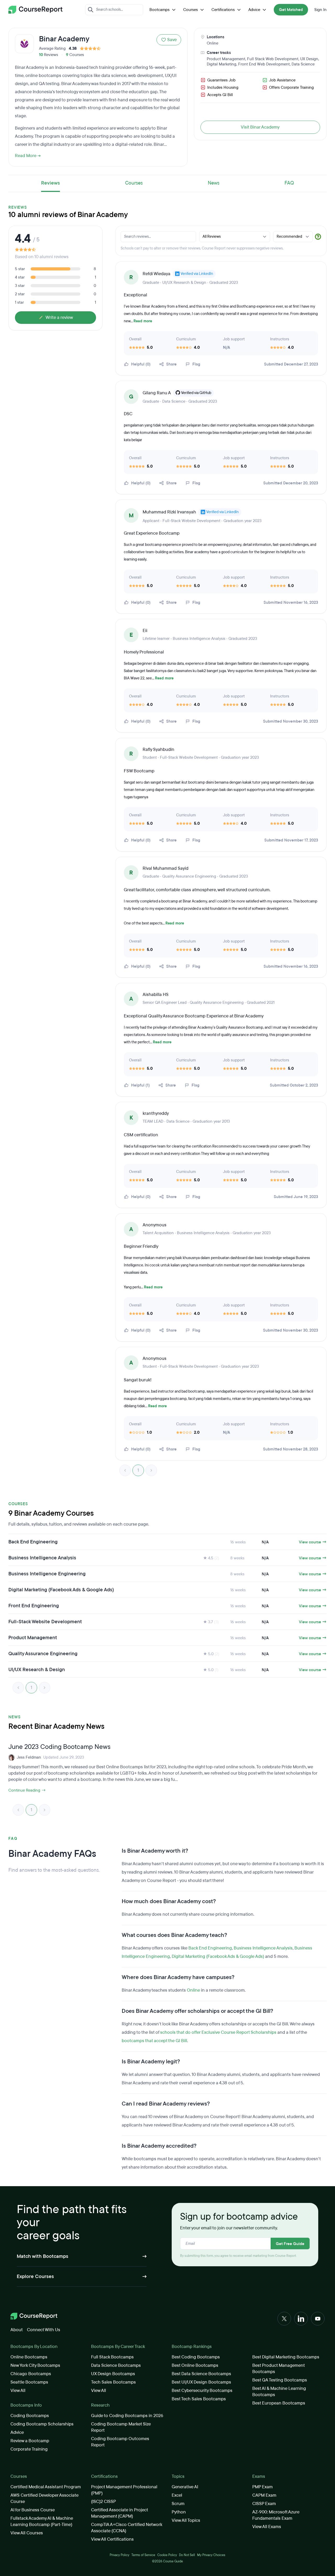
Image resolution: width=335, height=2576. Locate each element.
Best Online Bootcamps (195, 2365)
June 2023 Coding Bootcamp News (59, 1747)
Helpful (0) (141, 364)
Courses (191, 10)
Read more (143, 321)
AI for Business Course (33, 2510)
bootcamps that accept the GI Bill (154, 2041)
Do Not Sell (187, 2555)
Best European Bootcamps (279, 2403)
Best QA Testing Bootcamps (280, 2380)
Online (213, 43)
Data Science (303, 64)
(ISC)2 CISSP (104, 2502)
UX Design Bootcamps (113, 2374)
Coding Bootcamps (30, 2416)
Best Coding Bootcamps (196, 2357)
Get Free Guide (290, 2244)
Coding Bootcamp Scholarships (42, 2424)
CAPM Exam (264, 2495)
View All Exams (267, 2527)
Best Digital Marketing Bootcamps (286, 2357)
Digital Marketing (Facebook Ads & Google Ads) (218, 1956)
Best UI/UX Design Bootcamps (201, 2382)
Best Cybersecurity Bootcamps (202, 2391)
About (17, 2330)
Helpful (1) (140, 1085)
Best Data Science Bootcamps (201, 2374)
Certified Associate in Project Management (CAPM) (119, 2513)
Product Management (226, 59)
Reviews (51, 183)
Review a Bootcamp (30, 2441)
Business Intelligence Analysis (263, 1948)
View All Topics (186, 2520)
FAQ (289, 183)
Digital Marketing (222, 64)
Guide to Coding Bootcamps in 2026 (127, 2416)
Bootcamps (160, 10)
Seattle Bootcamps (29, 2382)
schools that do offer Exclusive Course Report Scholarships (218, 2032)
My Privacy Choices (211, 2555)
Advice (254, 10)
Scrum (178, 2504)
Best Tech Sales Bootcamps (199, 2399)
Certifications (223, 10)
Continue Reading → (27, 1790)
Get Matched (291, 10)
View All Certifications (112, 2539)
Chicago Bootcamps (31, 2374)
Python (179, 2512)
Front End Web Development (264, 64)
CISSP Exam (264, 2504)
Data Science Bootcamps (116, 2365)
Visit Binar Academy (260, 127)
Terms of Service (143, 2555)
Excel (177, 2495)
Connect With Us (44, 2330)
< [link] (125, 1470)
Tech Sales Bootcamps (113, 2382)
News (214, 183)
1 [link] (138, 1470)
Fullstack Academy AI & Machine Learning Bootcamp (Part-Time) (42, 2521)
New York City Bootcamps (35, 2365)
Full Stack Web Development (273, 59)
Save (172, 40)
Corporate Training (29, 2449)
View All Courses (27, 2533)
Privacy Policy (119, 2555)
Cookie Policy (167, 2555)
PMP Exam (263, 2487)
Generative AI (185, 2487)
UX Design (309, 59)
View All (18, 2391)
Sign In (320, 10)
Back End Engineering (210, 1948)
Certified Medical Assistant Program (46, 2487)
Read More (26, 156)
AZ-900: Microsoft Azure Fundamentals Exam (276, 2515)
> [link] (151, 1470)
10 (41, 55)
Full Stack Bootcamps (112, 2357)
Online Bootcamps (29, 2357)
